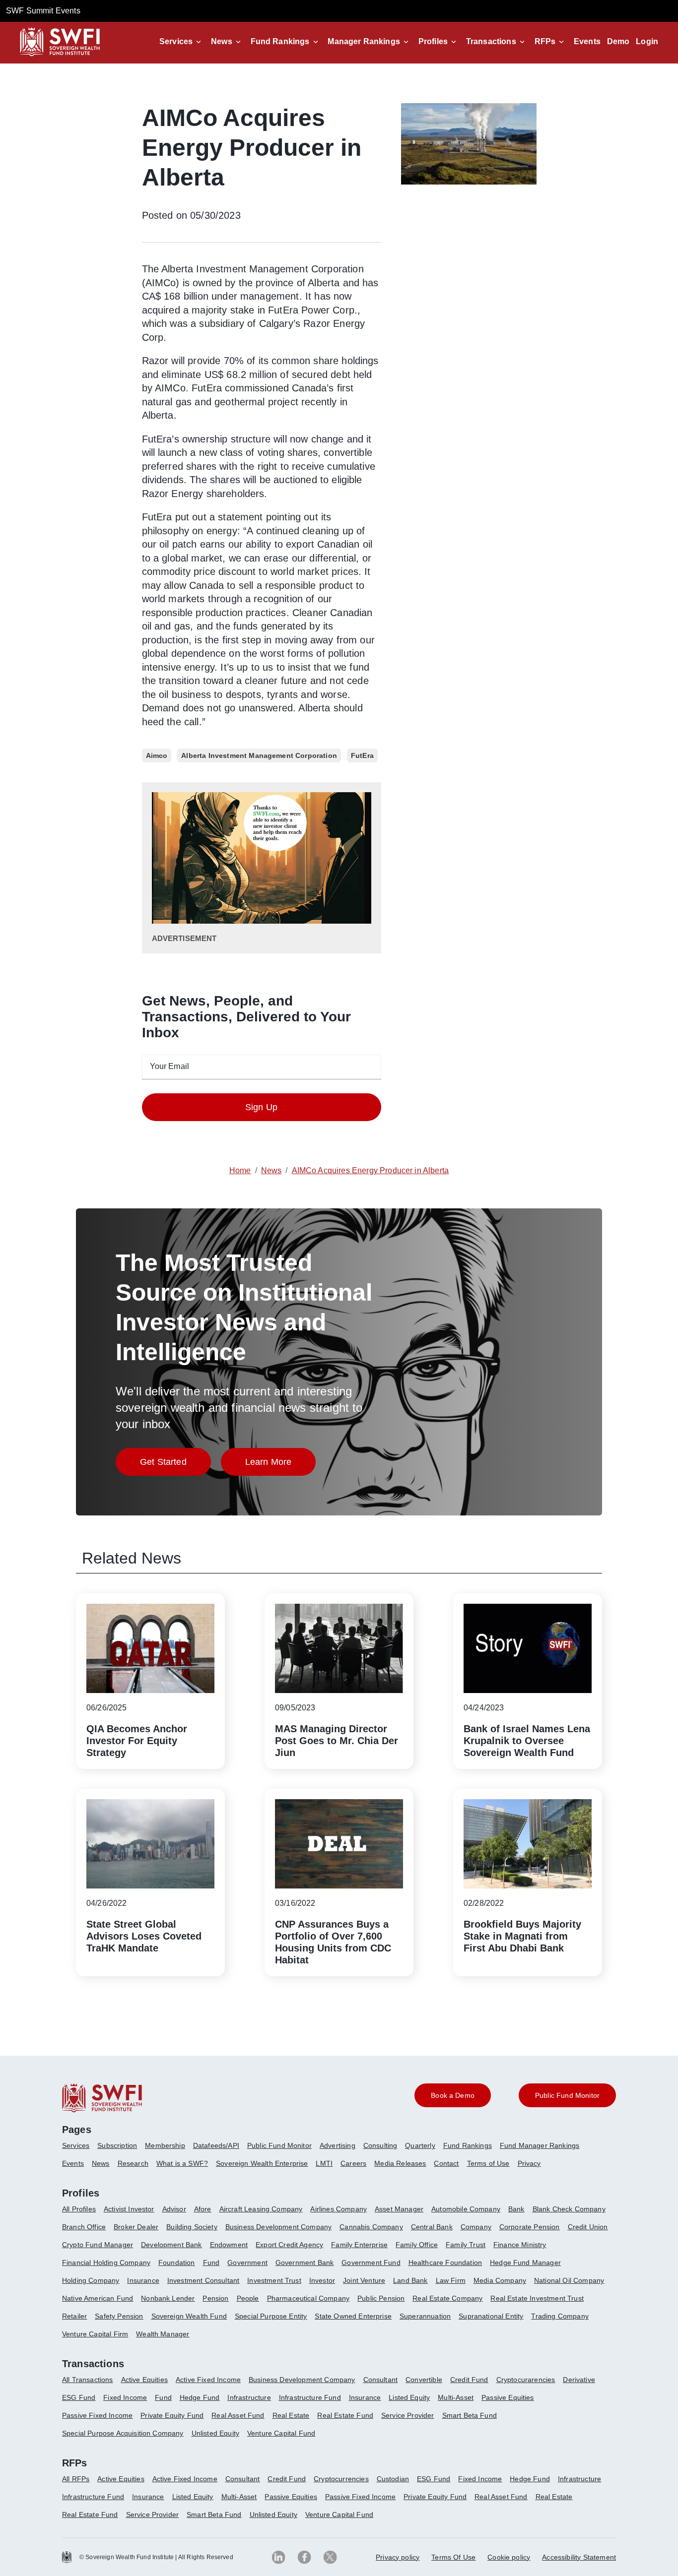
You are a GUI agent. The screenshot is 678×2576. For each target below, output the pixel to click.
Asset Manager (399, 2209)
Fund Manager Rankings (540, 2145)
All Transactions (88, 2380)
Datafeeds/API (216, 2145)
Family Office (417, 2245)
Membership (165, 2145)
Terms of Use (488, 2163)
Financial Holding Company (106, 2262)
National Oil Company (569, 2280)
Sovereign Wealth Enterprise (262, 2163)
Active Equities (144, 2380)
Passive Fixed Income (97, 2415)
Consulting (380, 2145)
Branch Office (84, 2227)
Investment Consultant (203, 2280)
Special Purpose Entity (271, 2316)
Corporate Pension (530, 2227)
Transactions (491, 41)
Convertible (424, 2380)
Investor (322, 2280)
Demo (618, 41)
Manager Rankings (364, 41)
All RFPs (76, 2479)
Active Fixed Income (208, 2380)
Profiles (433, 41)
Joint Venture (364, 2280)
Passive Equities (508, 2397)
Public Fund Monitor (279, 2145)
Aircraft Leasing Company (261, 2209)
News (222, 41)
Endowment (229, 2245)
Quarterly (420, 2145)
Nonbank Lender (168, 2298)
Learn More (281, 1465)
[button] (182, 42)
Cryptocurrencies (341, 2479)
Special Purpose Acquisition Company (123, 2433)
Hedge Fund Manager (525, 2262)
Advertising (338, 2145)
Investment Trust (274, 2280)
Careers (353, 2163)
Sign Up (261, 1107)
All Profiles (79, 2209)
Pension (215, 2298)
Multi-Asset (456, 2397)
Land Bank (410, 2280)
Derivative (579, 2380)
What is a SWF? (182, 2163)
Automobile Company (466, 2209)
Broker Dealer (136, 2227)
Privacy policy (398, 2557)
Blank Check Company (569, 2209)
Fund (211, 2262)
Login (647, 41)
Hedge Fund (200, 2397)
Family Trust (466, 2245)
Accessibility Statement (579, 2557)
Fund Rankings (280, 41)
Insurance (143, 2280)
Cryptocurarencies (526, 2380)
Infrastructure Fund (310, 2397)
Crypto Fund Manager (98, 2245)
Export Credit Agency (289, 2245)
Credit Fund (469, 2380)
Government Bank (305, 2262)
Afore (203, 2209)
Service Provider (408, 2415)
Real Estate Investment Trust (537, 2298)
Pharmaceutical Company (308, 2298)
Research (133, 2163)
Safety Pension (119, 2316)
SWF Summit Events (43, 11)
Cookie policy (509, 2557)
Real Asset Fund (238, 2415)
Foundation (177, 2262)
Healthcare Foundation (445, 2262)
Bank (516, 2209)
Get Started (175, 1465)
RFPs (545, 41)
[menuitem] (80, 2149)
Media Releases (400, 2163)
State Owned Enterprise (353, 2316)
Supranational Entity (491, 2316)
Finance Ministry (520, 2245)
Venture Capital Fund (281, 2433)
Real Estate (291, 2415)
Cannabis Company (371, 2227)
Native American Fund (98, 2298)
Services (176, 41)
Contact (446, 2163)
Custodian (393, 2479)
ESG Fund (79, 2397)
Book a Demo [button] (453, 2095)
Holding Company (91, 2280)
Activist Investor (129, 2209)
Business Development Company (278, 2227)
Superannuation (425, 2316)
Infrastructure (249, 2397)
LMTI (324, 2163)
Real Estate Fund (345, 2415)
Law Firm (451, 2280)
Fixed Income (125, 2397)
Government (247, 2262)
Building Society (192, 2227)
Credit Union (588, 2227)
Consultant (381, 2380)
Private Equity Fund (172, 2415)
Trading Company (560, 2316)
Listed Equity (409, 2397)
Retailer (74, 2316)
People (248, 2298)
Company (476, 2227)
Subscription (117, 2145)
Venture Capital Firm (95, 2334)
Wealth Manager (163, 2334)
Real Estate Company (447, 2298)
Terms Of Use (453, 2557)
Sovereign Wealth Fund (189, 2316)
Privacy (529, 2163)
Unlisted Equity (215, 2433)
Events (587, 41)
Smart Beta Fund (470, 2415)
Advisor (174, 2209)
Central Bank (432, 2227)
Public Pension (381, 2298)
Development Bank (171, 2245)
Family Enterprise (359, 2245)
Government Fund (371, 2262)
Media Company (500, 2280)
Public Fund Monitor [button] (567, 2095)
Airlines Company (339, 2209)
